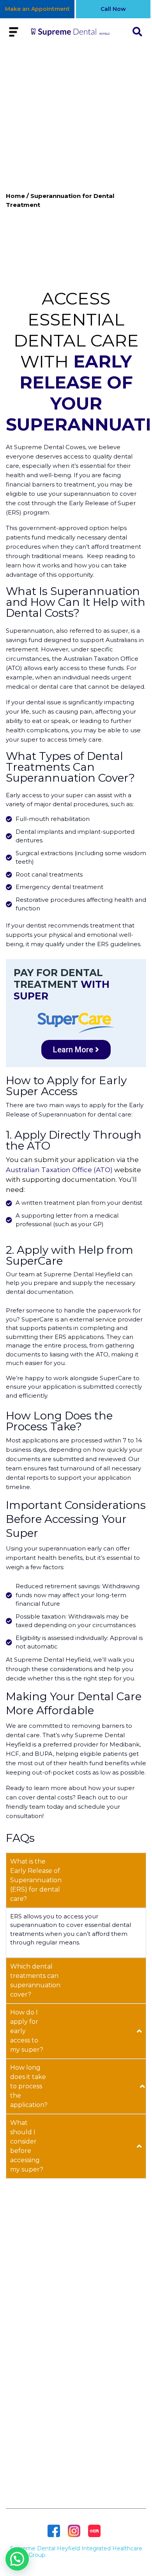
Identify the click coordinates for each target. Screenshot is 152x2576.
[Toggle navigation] (14, 32)
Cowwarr (76, 2344)
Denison (76, 2332)
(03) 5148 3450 (76, 2442)
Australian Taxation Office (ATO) (59, 1170)
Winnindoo (76, 2369)
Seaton (76, 2394)
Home (15, 196)
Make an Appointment (37, 9)
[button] (17, 2559)
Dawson (76, 2357)
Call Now (113, 9)
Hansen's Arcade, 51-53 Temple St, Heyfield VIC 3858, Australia (76, 2423)
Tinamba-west (76, 2382)
